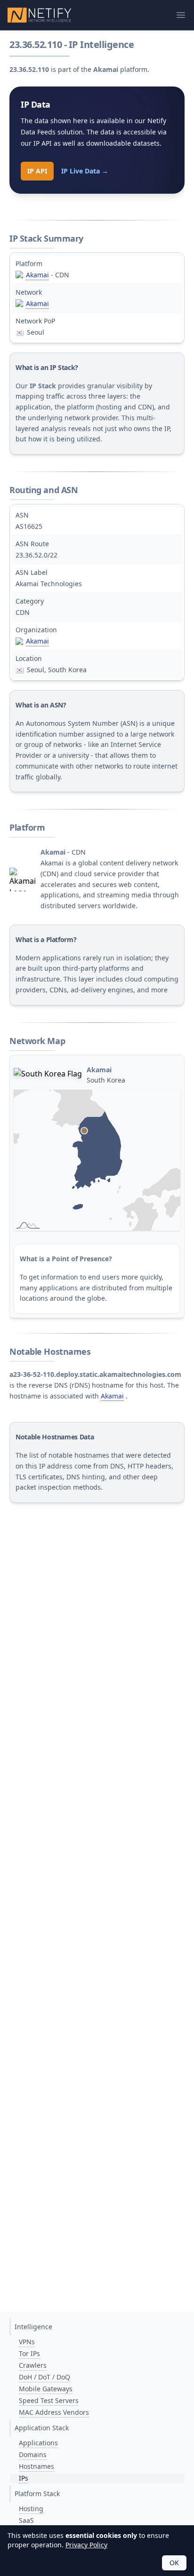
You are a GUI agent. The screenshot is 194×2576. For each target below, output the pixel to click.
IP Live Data (85, 171)
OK (174, 2563)
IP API (37, 171)
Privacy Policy (86, 2545)
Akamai (37, 275)
